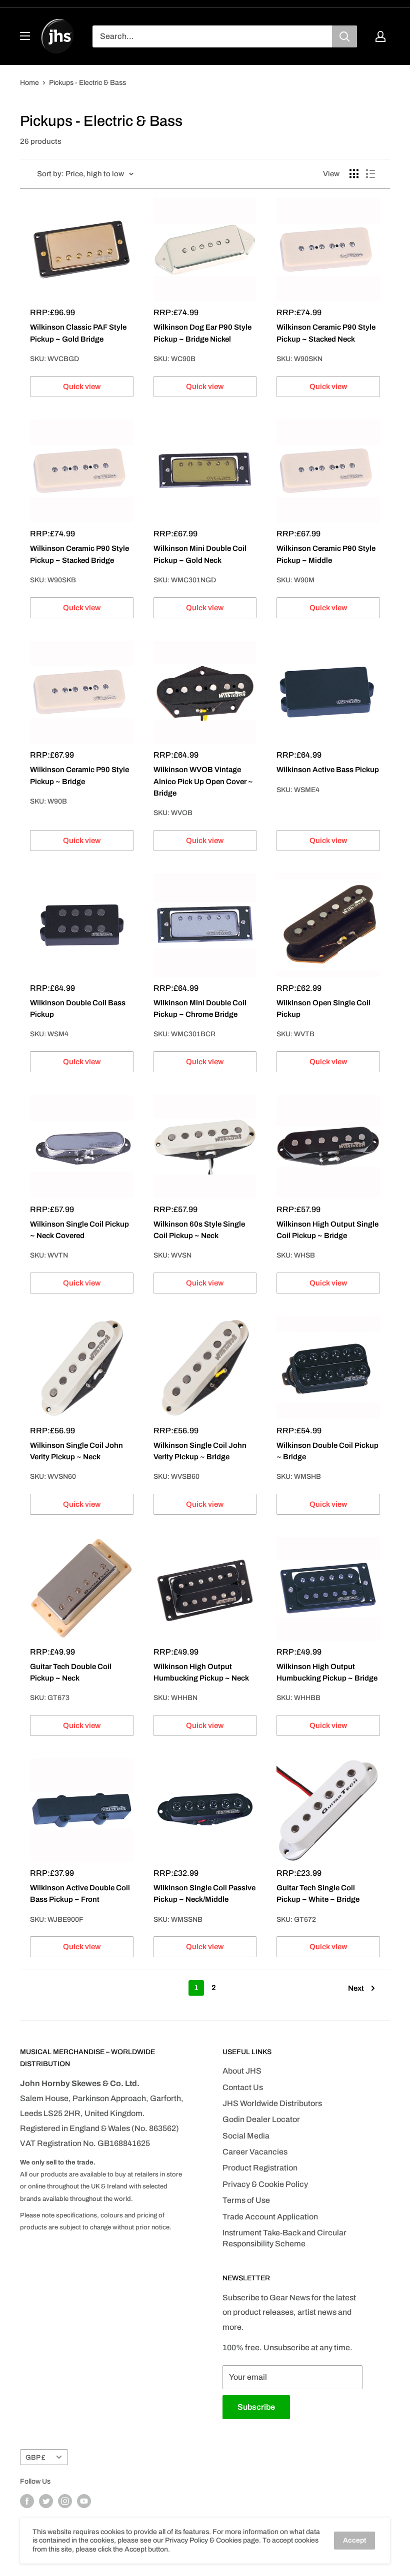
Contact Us (243, 2087)
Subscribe (256, 2407)
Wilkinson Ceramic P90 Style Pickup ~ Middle (326, 554)
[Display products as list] (370, 174)
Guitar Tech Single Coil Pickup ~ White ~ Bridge (318, 1894)
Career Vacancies (255, 2152)
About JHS (242, 2071)
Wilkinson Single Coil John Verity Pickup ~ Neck (76, 1451)
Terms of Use (246, 2200)
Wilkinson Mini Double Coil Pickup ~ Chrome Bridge (200, 1009)
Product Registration (260, 2168)
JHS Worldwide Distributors (272, 2103)
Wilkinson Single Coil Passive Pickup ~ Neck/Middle (204, 1894)
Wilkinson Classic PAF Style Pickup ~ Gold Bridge (78, 333)
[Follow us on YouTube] (84, 2501)
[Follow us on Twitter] (46, 2501)
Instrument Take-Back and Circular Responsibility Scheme (284, 2238)
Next (356, 1988)
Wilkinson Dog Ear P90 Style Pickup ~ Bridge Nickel (202, 333)
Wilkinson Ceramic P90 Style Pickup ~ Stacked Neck (326, 333)
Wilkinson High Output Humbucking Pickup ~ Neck (201, 1672)
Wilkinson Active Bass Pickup (328, 770)
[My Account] (380, 36)
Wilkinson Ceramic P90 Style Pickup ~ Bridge (79, 775)
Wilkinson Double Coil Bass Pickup (78, 1009)
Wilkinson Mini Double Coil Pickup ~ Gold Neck (200, 554)
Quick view (82, 387)
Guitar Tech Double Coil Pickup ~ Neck (71, 1672)
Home (29, 83)
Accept (354, 2540)
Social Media (246, 2136)
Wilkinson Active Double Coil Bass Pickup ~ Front (80, 1894)
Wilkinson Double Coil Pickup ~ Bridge (327, 1451)
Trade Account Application (270, 2217)
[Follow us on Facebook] (27, 2501)
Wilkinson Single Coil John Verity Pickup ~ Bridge (200, 1451)
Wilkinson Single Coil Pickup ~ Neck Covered (79, 1230)
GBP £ (35, 2457)
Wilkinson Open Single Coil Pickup (323, 1009)
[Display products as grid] (354, 174)
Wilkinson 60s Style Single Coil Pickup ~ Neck (199, 1230)
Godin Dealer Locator (261, 2119)
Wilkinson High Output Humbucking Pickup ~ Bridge (327, 1672)
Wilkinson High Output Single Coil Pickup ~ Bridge (327, 1230)
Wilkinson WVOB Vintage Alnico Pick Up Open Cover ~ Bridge (203, 781)
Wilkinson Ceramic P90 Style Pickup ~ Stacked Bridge (79, 554)
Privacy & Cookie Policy (265, 2184)
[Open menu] (25, 36)
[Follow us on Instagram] (65, 2501)
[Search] (344, 36)
